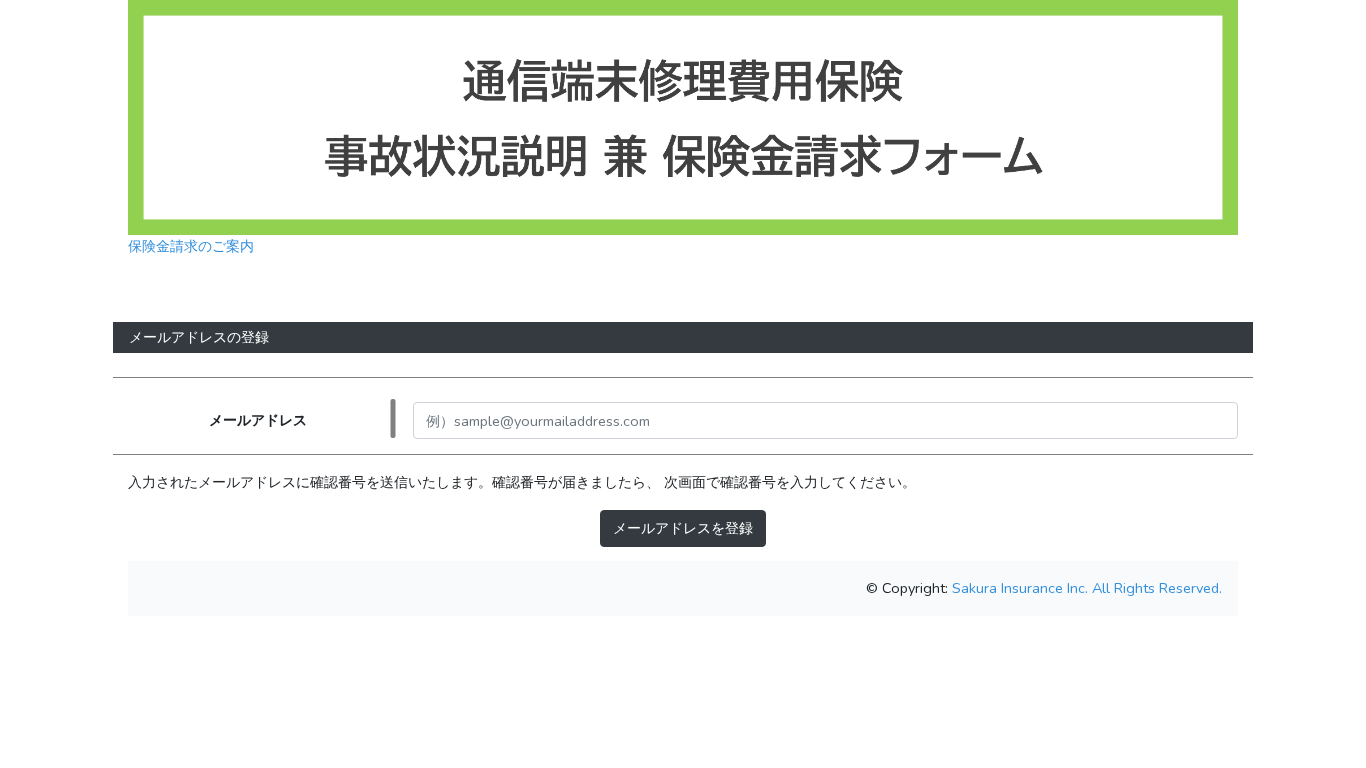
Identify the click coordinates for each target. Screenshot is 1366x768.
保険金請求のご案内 (191, 246)
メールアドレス (258, 420)
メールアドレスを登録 (683, 528)
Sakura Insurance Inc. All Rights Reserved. (1085, 588)
